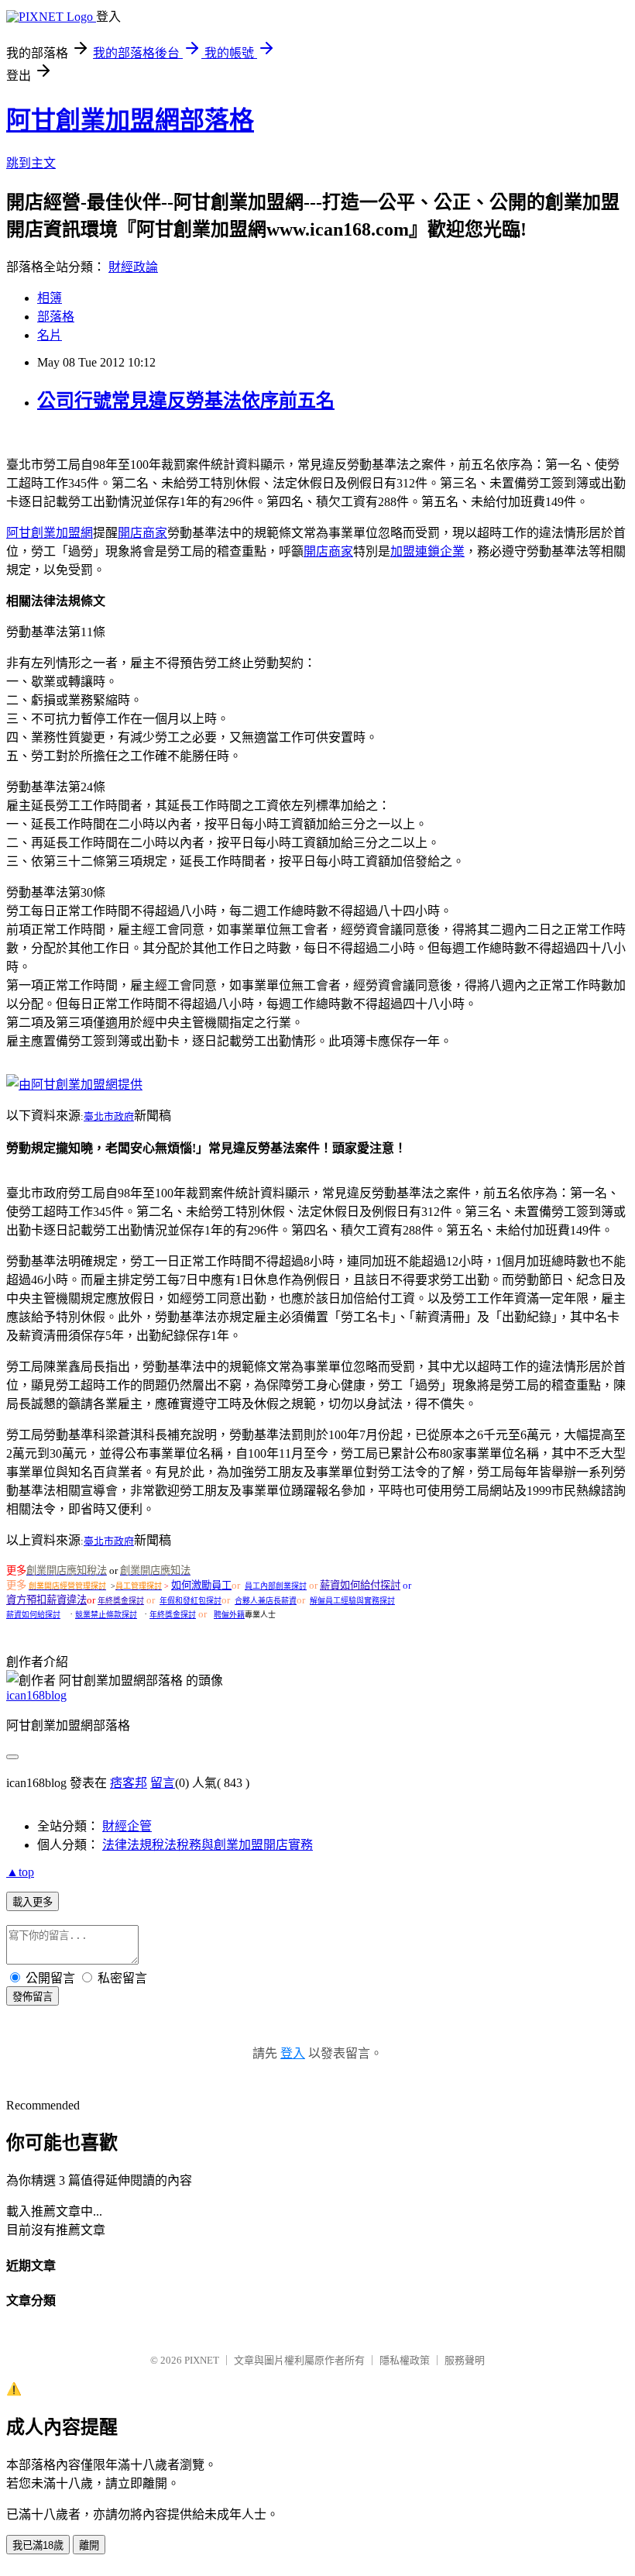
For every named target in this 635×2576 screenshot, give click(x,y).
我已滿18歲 (38, 2545)
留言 (163, 1783)
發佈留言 (33, 1997)
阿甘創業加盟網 (50, 533)
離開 (89, 2545)
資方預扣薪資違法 (46, 1600)
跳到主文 (31, 163)
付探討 (385, 1585)
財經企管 (127, 1826)
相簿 (50, 298)
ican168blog (36, 1695)
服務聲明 (465, 2360)
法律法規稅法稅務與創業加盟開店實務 (208, 1845)
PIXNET (202, 2360)
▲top (20, 1872)
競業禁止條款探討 (106, 1615)
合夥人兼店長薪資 (266, 1601)
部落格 (56, 317)
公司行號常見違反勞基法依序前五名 (186, 401)
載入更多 (33, 1902)
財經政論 (133, 267)
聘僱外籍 (229, 1615)
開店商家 (142, 533)
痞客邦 (129, 1783)
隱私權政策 (405, 2360)
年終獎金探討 (121, 1601)
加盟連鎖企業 (427, 551)
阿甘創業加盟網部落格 (130, 120)
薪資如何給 (345, 1585)
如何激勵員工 (201, 1585)
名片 (50, 335)
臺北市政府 (109, 1116)
